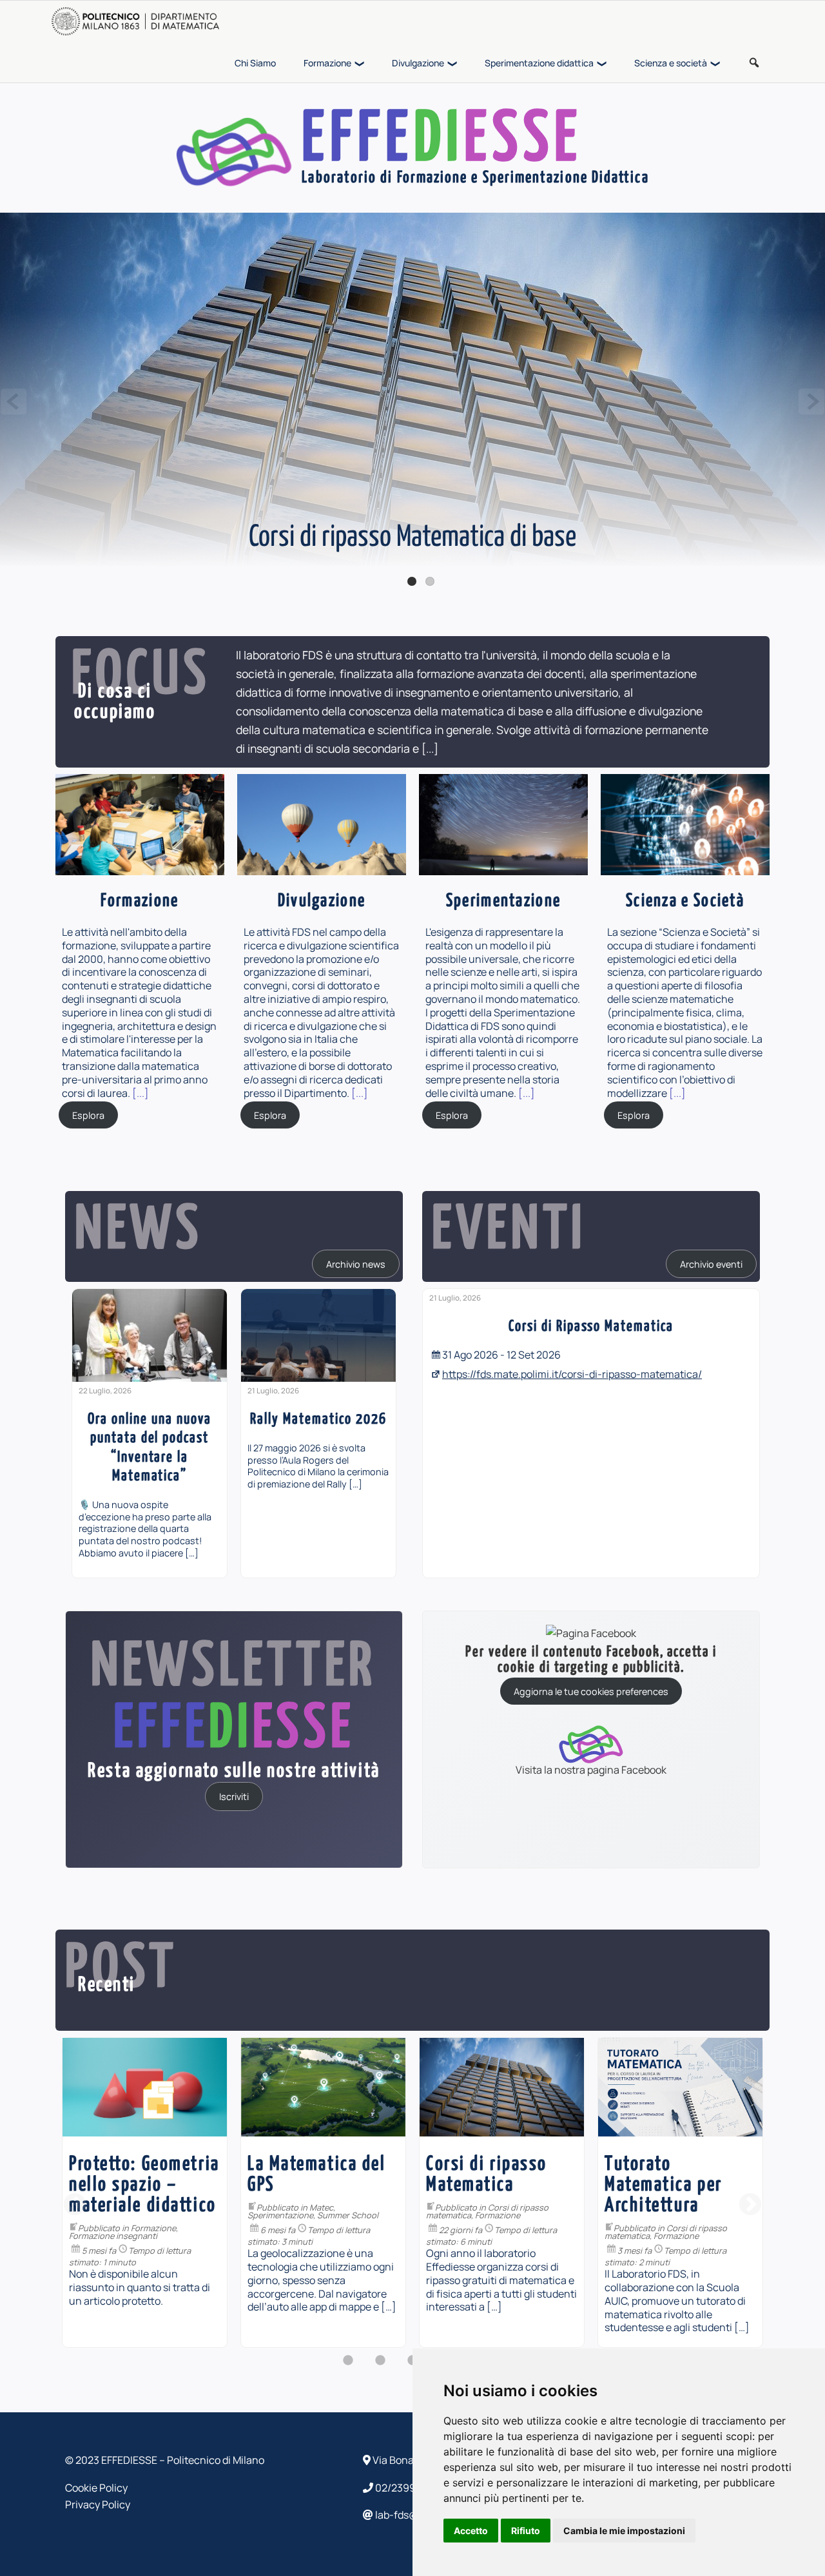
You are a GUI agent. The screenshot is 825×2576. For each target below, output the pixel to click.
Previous (14, 402)
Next (811, 402)
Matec (143, 2207)
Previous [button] (75, 2205)
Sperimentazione (102, 2215)
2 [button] (380, 2367)
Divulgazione (418, 63)
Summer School (169, 2215)
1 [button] (348, 2367)
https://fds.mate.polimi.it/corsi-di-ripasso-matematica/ (572, 1374)
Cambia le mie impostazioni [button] (624, 2531)
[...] (430, 748)
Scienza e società (671, 63)
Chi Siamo (255, 63)
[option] (150, 1433)
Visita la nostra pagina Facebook (591, 1769)
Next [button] (750, 2205)
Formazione (327, 63)
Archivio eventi (711, 1264)
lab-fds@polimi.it (414, 2515)
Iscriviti (234, 1796)
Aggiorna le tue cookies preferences (591, 1691)
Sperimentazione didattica (539, 63)
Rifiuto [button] (526, 2531)
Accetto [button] (471, 2531)
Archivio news (356, 1264)
